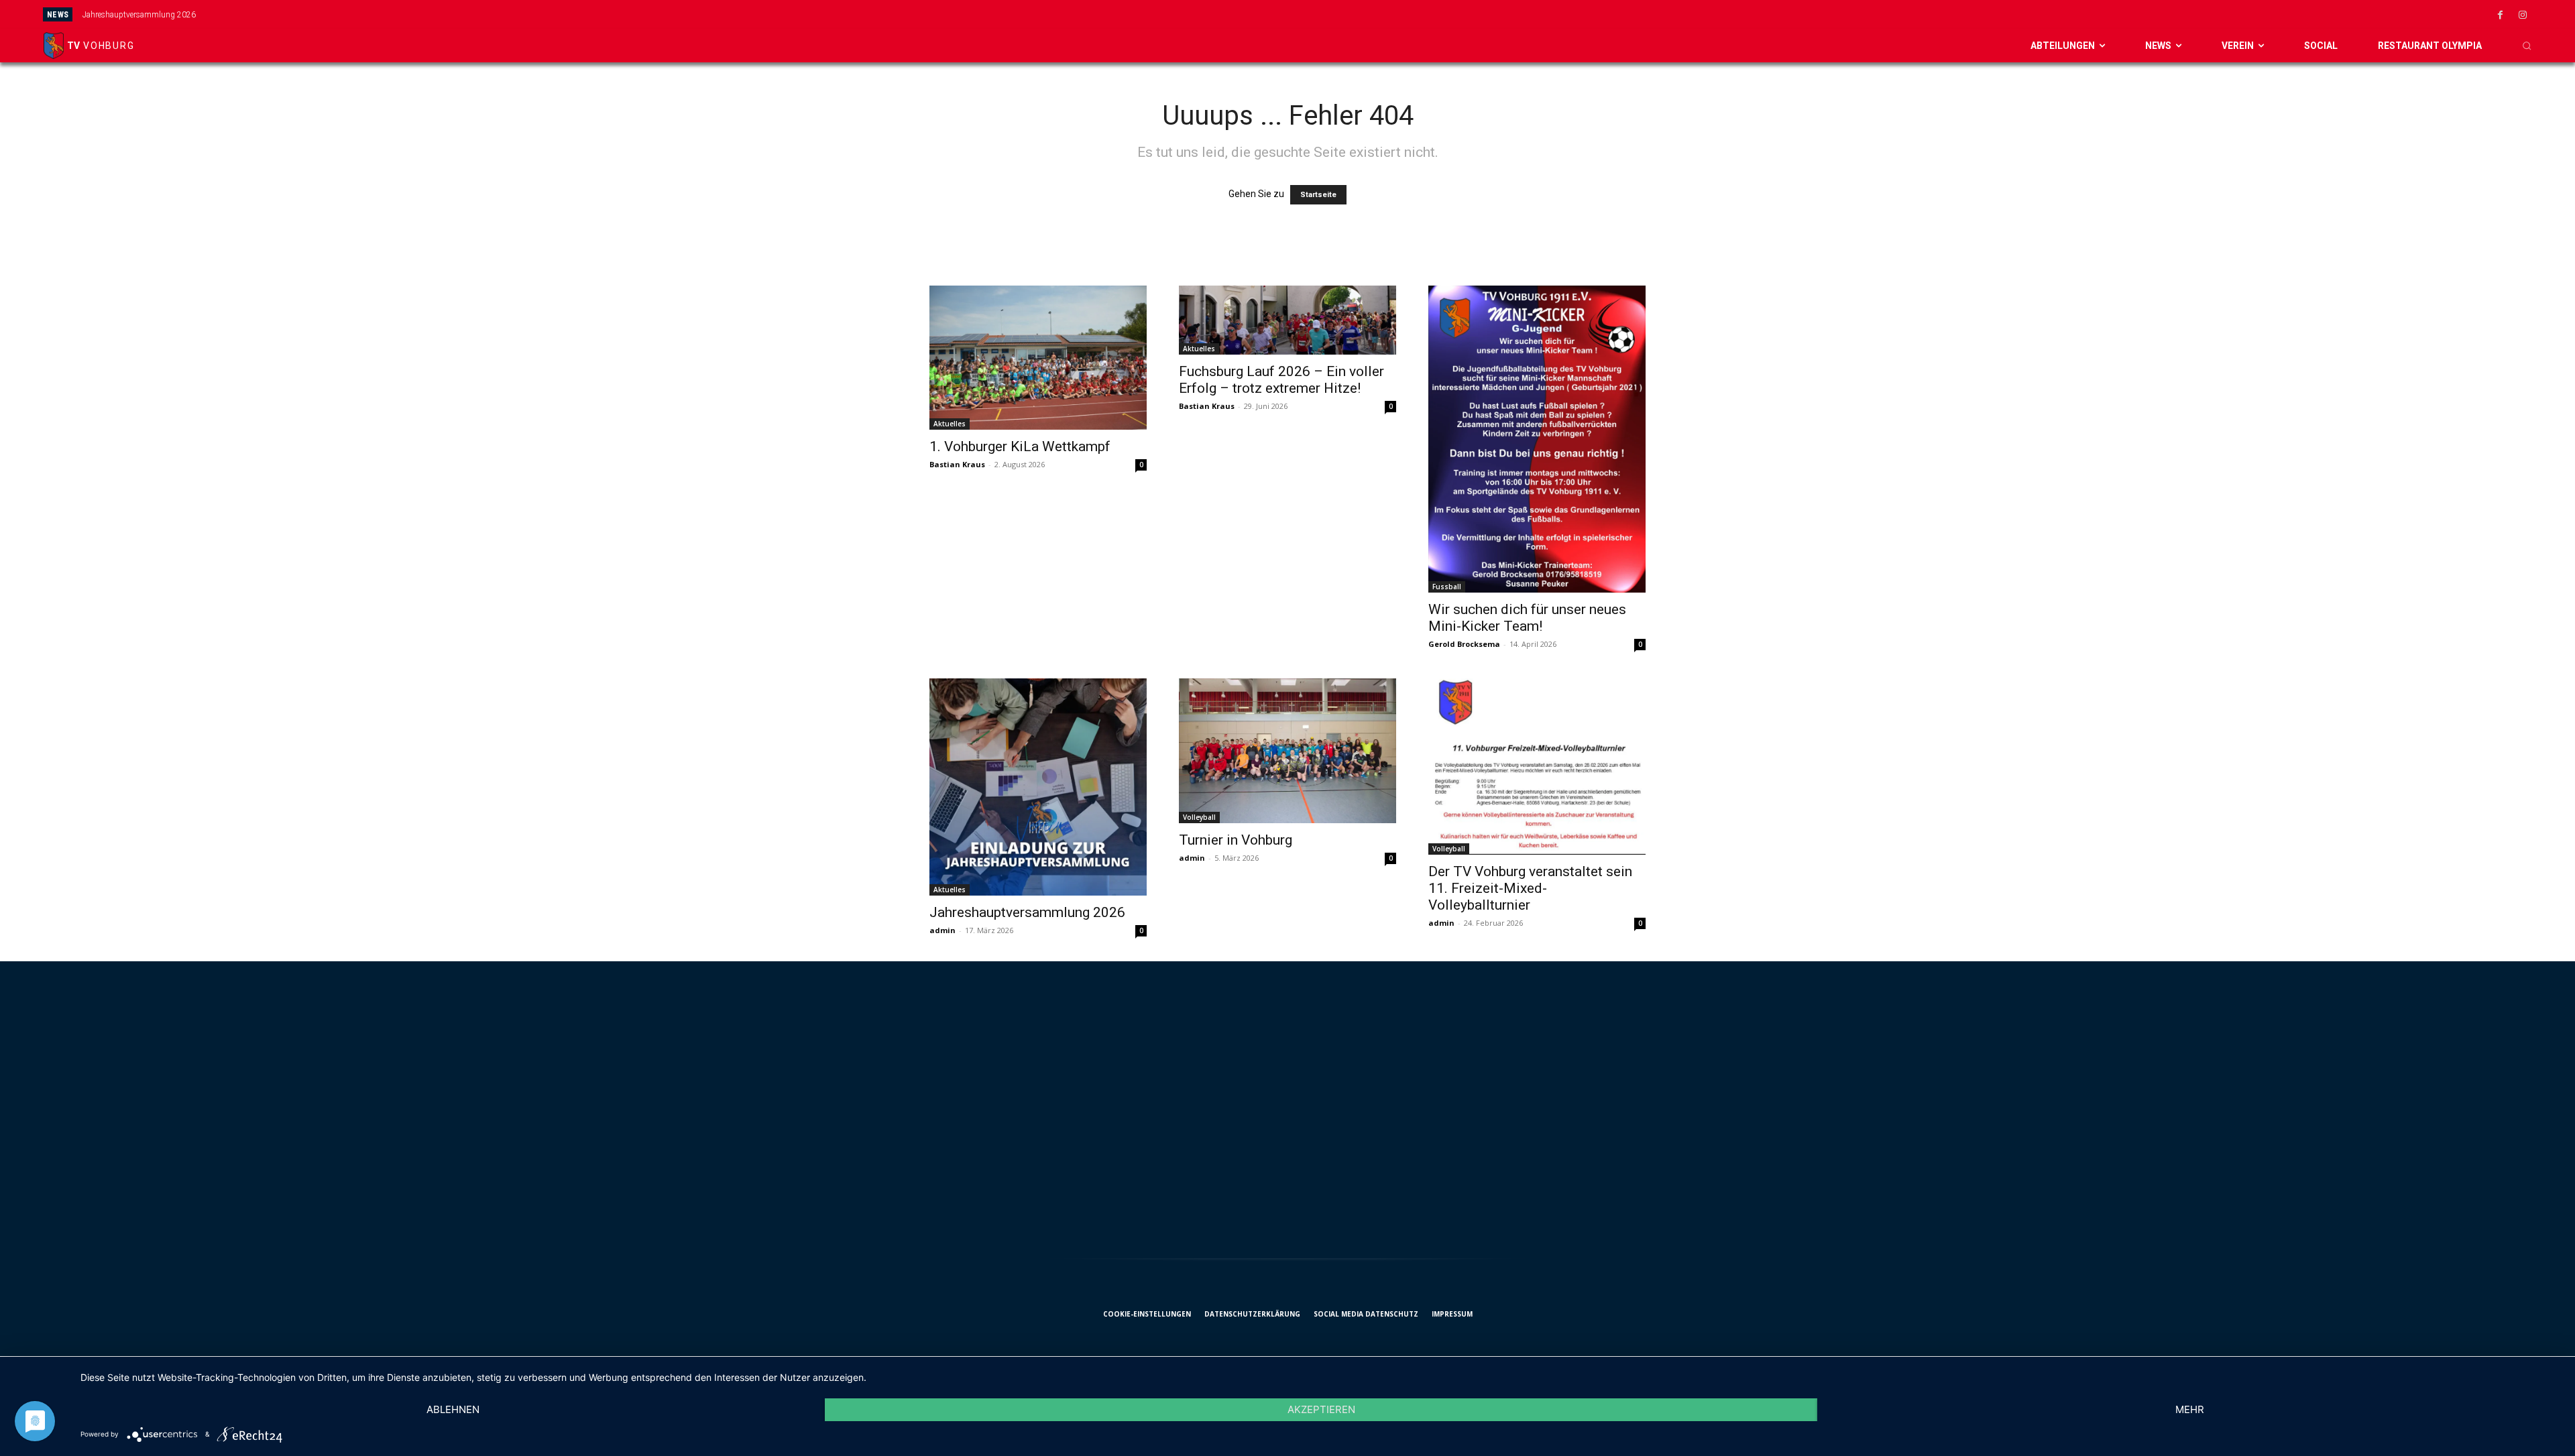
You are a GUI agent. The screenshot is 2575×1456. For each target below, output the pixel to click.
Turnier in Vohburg (1236, 840)
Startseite (1318, 195)
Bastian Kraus (957, 464)
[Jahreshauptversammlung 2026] (1038, 787)
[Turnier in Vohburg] (1287, 751)
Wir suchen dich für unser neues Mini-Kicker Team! (1527, 618)
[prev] (1468, 14)
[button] (2527, 46)
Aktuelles (950, 424)
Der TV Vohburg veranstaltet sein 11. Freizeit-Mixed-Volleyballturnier (1530, 888)
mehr (2190, 1409)
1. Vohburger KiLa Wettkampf (1020, 446)
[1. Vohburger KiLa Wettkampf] (1038, 358)
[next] (1489, 14)
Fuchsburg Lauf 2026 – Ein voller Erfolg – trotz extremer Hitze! (1281, 380)
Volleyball (1199, 817)
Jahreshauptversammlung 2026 (139, 15)
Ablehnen (453, 1409)
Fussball (1447, 587)
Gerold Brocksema (1464, 644)
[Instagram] (2523, 15)
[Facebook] (2501, 15)
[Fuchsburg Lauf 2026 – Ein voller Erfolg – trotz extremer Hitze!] (1287, 320)
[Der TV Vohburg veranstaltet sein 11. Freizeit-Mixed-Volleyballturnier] (1537, 766)
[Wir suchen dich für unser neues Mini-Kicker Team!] (1537, 439)
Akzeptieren (1321, 1409)
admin (942, 930)
